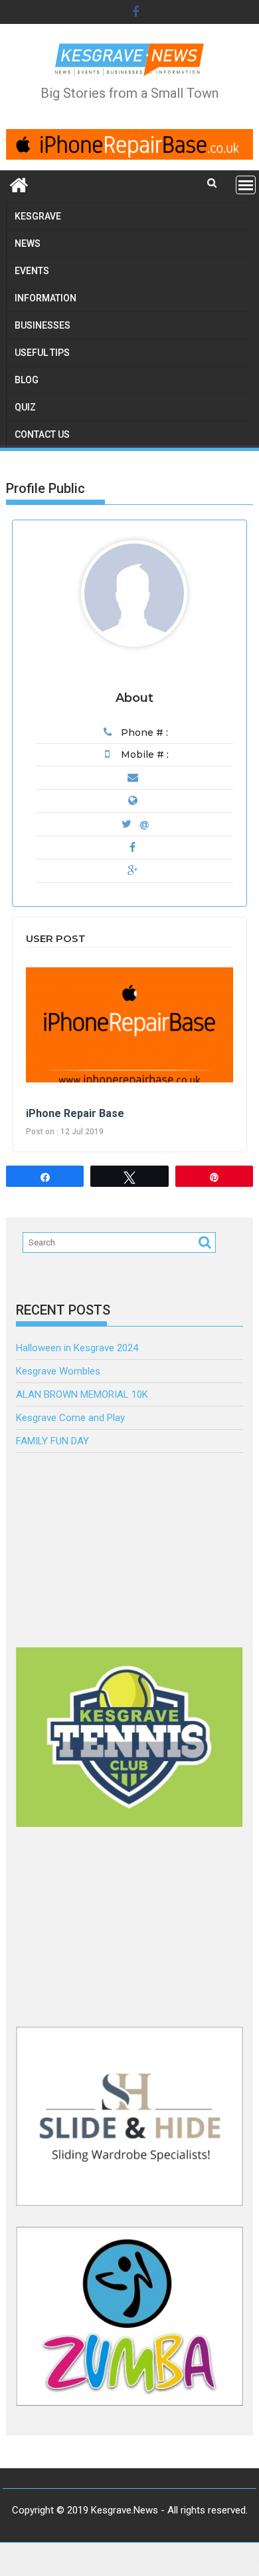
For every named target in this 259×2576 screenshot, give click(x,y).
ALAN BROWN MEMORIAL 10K (82, 1394)
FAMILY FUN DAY (52, 1441)
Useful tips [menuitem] (42, 353)
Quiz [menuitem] (25, 407)
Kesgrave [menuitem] (38, 216)
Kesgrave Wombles (58, 1371)
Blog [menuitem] (27, 380)
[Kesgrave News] (19, 184)
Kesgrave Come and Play (70, 1418)
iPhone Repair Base (75, 1113)
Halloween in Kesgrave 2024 (77, 1348)
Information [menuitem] (45, 298)
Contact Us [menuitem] (42, 434)
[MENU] (246, 185)
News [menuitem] (28, 243)
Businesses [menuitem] (43, 325)
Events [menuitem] (32, 271)
